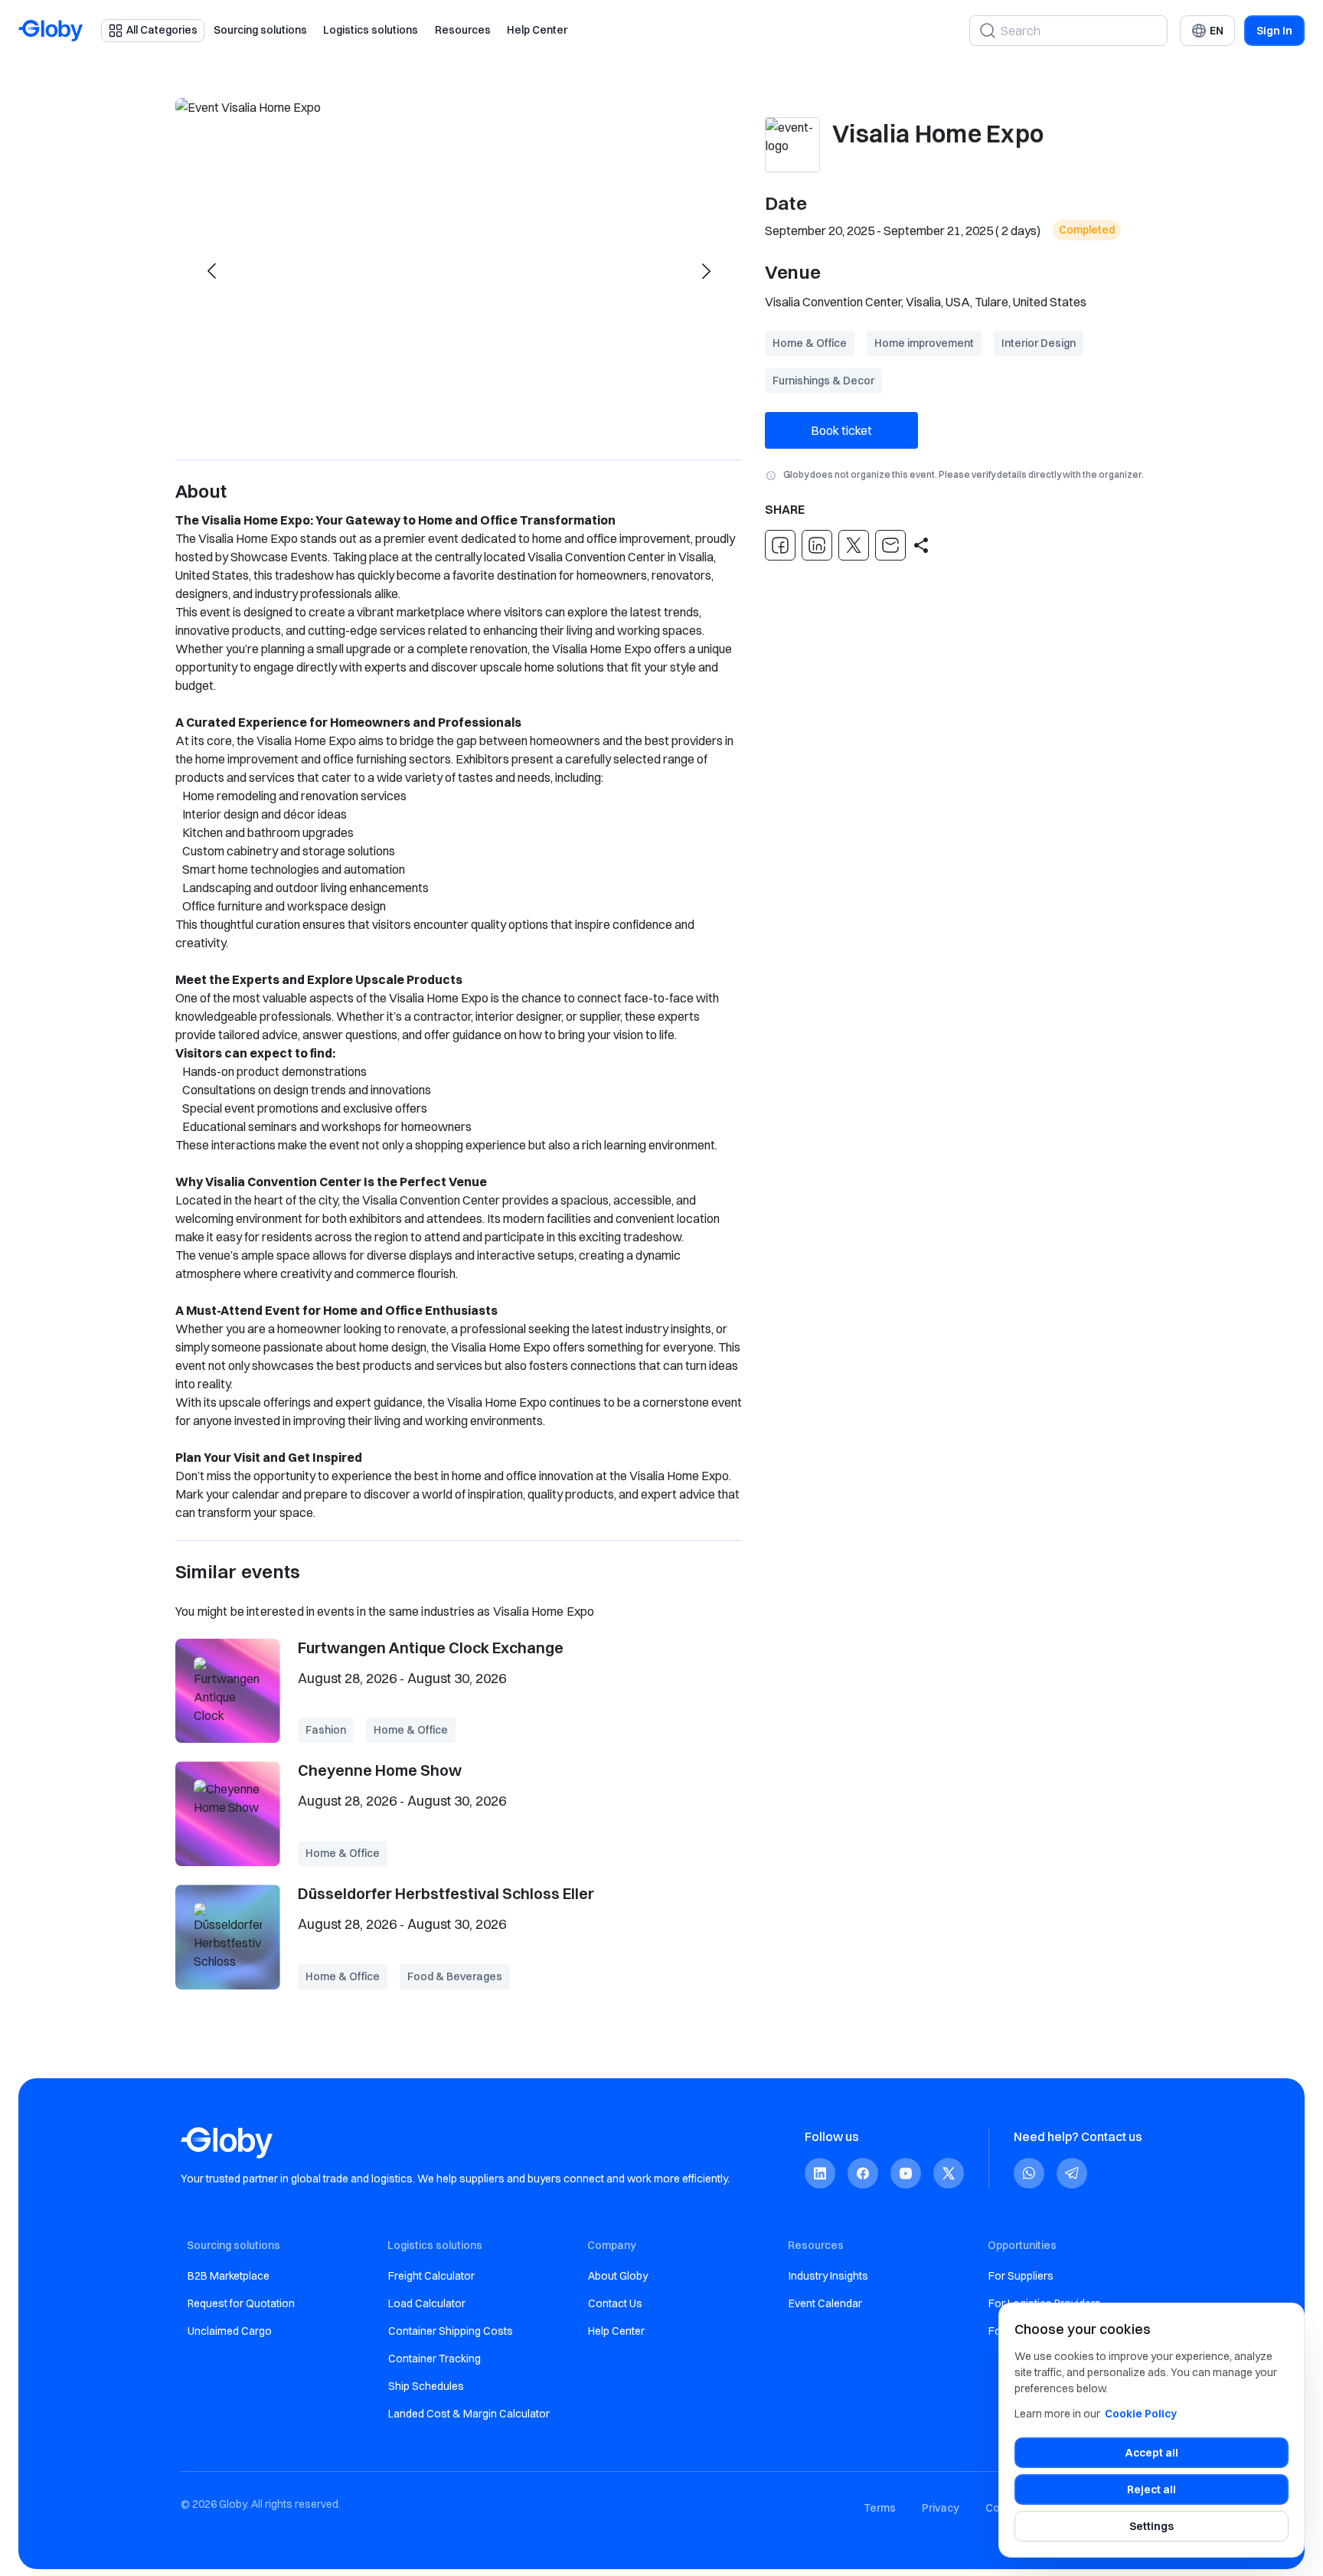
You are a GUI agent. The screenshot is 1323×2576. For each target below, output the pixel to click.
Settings (1151, 2526)
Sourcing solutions (260, 30)
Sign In (1274, 31)
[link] (820, 2174)
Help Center (537, 30)
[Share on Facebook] (780, 545)
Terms (880, 2508)
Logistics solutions (371, 30)
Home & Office (810, 343)
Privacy (941, 2508)
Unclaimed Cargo (230, 2331)
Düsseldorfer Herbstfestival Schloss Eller (446, 1893)
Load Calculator (427, 2303)
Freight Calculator (431, 2276)
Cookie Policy (1141, 2414)
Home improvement (924, 343)
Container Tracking (434, 2359)
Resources (463, 30)
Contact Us (615, 2303)
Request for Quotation (241, 2303)
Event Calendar (825, 2303)
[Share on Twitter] (854, 545)
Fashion (326, 1730)
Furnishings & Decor (823, 381)
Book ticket (841, 430)
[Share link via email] (890, 545)
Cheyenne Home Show (380, 1770)
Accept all (1152, 2453)
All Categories (162, 30)
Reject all (1151, 2489)
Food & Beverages (455, 1976)
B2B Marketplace (229, 2276)
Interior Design (1039, 343)
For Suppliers (1021, 2276)
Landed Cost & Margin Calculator (469, 2414)
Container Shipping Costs (451, 2331)
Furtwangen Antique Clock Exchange (431, 1648)
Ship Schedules (426, 2386)
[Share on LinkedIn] (817, 545)
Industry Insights (828, 2276)
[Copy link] (921, 545)
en (1217, 31)
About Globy (618, 2276)
